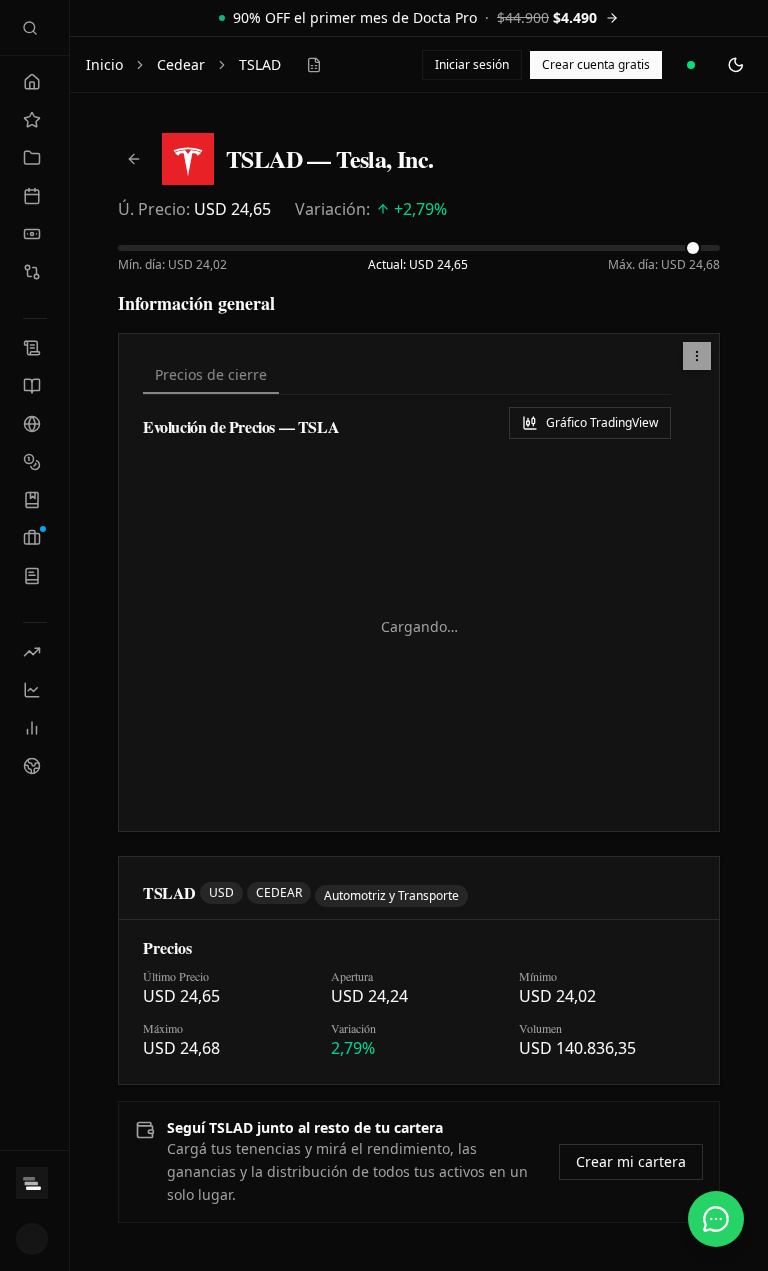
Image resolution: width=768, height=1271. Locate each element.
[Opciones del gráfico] (697, 356)
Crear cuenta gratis (596, 64)
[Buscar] (30, 28)
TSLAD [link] (260, 64)
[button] (697, 356)
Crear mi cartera (631, 1161)
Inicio (104, 64)
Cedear (181, 64)
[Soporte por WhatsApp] (716, 1219)
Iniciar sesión (472, 64)
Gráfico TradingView (602, 422)
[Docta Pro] (34, 1183)
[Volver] (134, 159)
